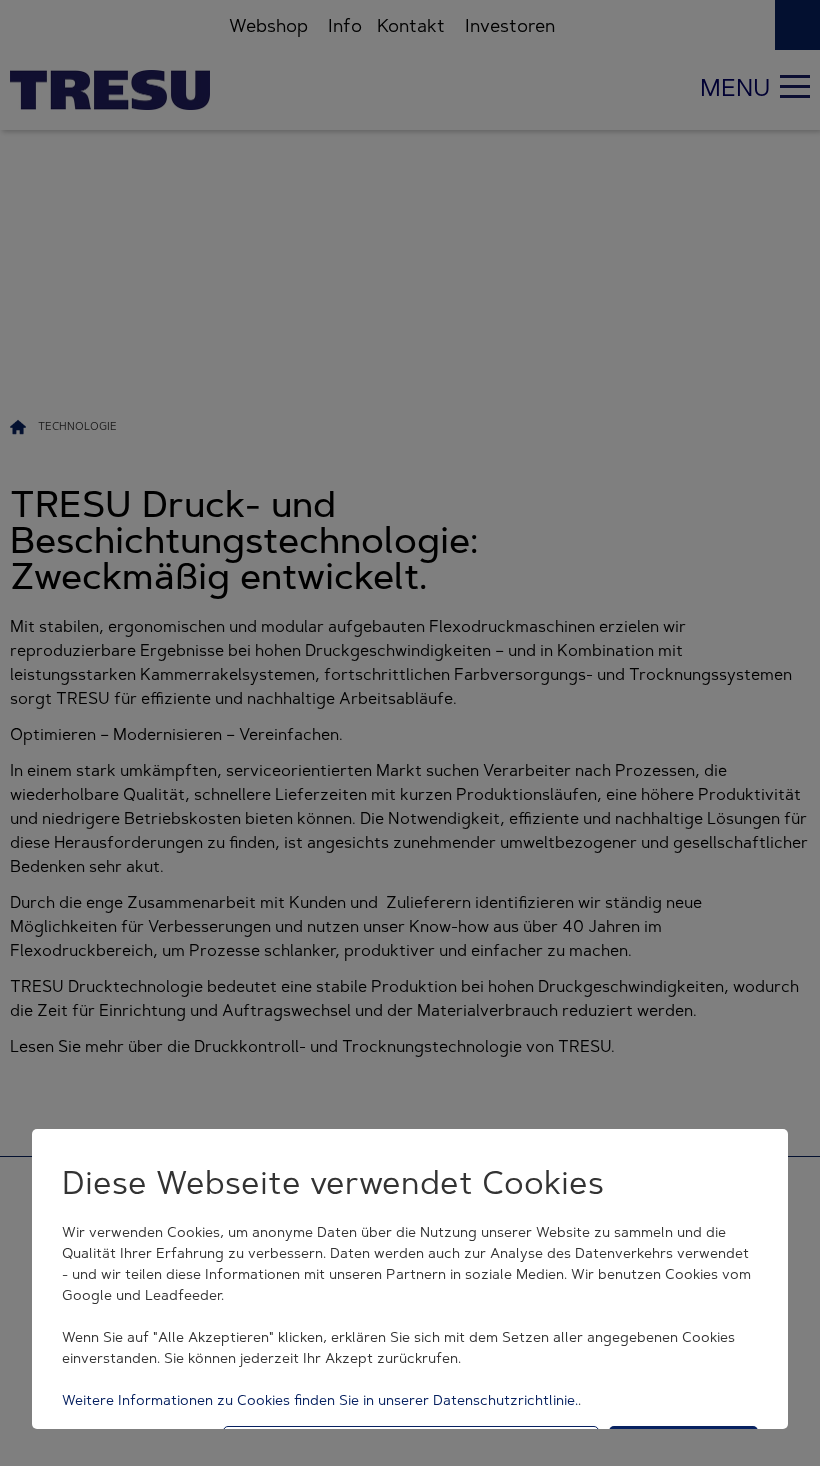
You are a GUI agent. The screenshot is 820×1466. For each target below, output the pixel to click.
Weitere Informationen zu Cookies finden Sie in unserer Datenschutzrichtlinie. (320, 1400)
